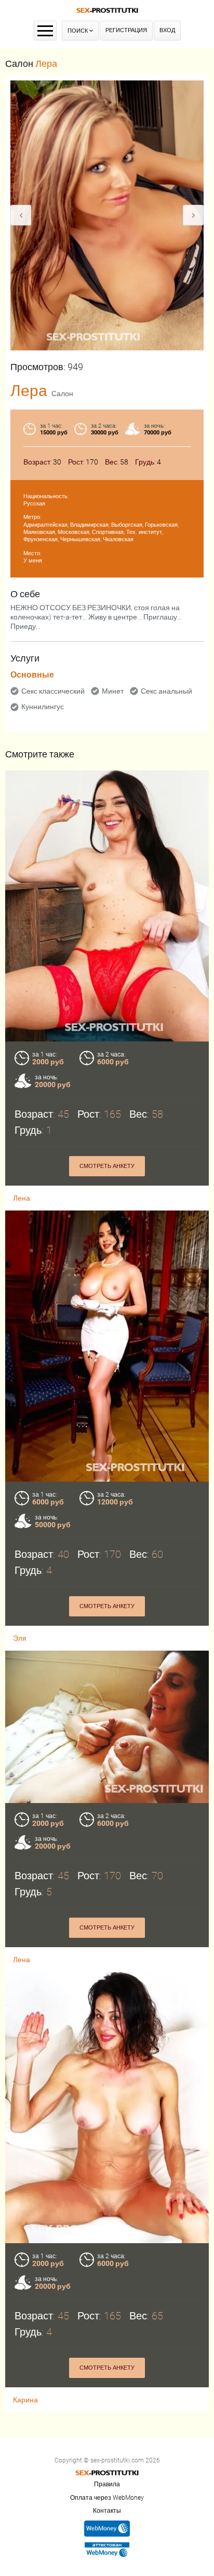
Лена (22, 1198)
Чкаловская (118, 539)
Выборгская (127, 525)
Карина (25, 2400)
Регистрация (126, 30)
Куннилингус (43, 707)
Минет (113, 691)
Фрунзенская (41, 539)
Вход (167, 30)
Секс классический (53, 691)
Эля (20, 1638)
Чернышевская (80, 539)
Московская (73, 532)
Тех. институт (144, 532)
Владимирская (89, 525)
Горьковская (161, 525)
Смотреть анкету (107, 1166)
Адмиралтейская (45, 525)
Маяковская (39, 532)
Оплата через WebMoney (107, 2498)
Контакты (107, 2511)
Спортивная (108, 532)
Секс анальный (166, 691)
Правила (107, 2484)
